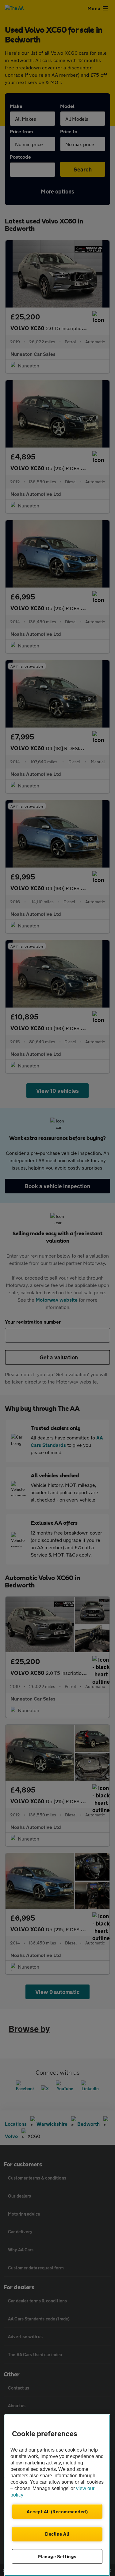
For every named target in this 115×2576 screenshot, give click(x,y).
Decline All (57, 2534)
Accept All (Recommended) (57, 2512)
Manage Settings (57, 2556)
